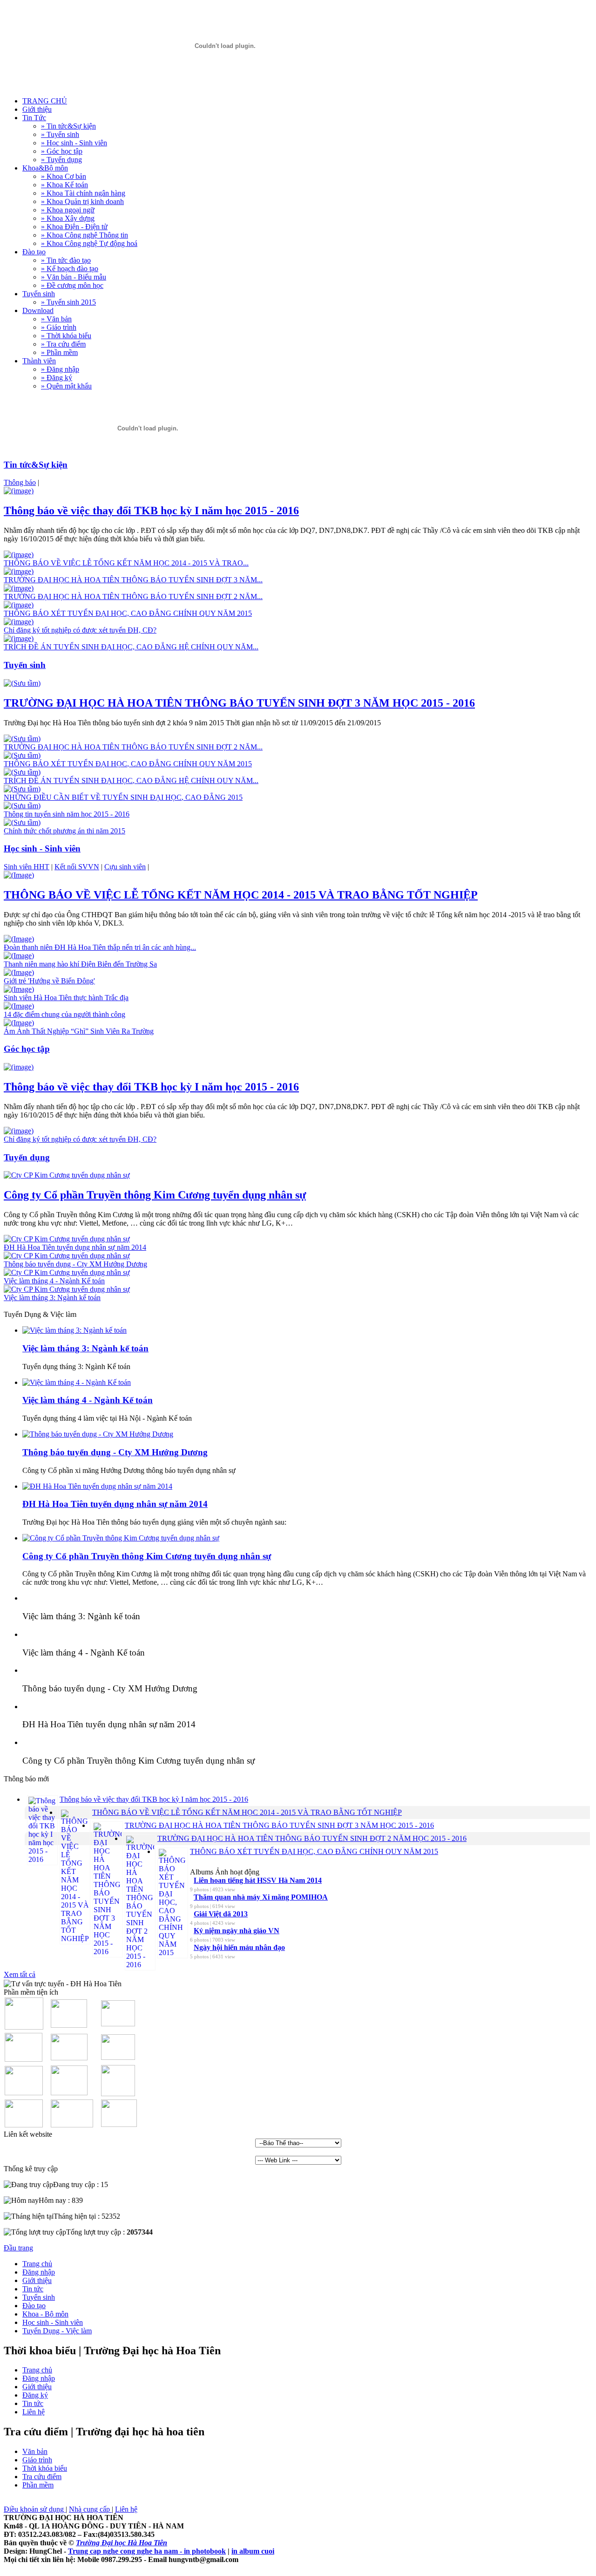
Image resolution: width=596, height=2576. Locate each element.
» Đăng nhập (60, 369)
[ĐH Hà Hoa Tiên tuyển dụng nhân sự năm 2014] (67, 1239)
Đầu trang (18, 2248)
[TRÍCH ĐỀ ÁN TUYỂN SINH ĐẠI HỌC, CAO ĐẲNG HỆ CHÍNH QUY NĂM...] (19, 638)
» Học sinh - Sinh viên (74, 143)
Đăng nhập (39, 2272)
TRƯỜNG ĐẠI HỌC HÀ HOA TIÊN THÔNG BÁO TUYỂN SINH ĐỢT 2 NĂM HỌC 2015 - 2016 (312, 1838)
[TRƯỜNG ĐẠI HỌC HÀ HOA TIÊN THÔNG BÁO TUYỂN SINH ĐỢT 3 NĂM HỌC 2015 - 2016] (22, 683)
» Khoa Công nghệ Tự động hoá (89, 243)
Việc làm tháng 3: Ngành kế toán (85, 1348)
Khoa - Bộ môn (45, 2314)
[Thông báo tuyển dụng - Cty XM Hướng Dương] (67, 1256)
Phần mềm (38, 2485)
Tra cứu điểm (42, 2477)
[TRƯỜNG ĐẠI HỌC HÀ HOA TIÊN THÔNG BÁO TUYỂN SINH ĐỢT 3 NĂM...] (19, 571)
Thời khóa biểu (45, 2468)
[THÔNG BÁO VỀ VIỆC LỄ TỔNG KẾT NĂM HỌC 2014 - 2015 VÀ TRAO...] (19, 555)
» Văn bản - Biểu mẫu (74, 277)
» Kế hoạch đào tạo (70, 269)
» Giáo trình (59, 327)
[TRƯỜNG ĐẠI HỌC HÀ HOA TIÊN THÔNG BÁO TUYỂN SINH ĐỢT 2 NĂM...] (19, 588)
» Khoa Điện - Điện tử (74, 227)
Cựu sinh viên (125, 867)
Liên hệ (34, 2412)
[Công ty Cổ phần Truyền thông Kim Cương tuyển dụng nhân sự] (67, 1175)
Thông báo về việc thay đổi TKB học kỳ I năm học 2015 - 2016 (151, 511)
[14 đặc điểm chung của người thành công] (19, 1006)
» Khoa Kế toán (64, 185)
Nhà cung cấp (90, 2509)
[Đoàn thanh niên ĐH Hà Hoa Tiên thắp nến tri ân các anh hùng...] (19, 939)
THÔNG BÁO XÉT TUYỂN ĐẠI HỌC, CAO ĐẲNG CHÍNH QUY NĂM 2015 (314, 1851)
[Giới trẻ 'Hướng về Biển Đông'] (19, 972)
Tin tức (33, 2289)
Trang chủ (37, 2264)
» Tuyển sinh (60, 134)
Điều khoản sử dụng (35, 2509)
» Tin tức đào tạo (66, 260)
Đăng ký (35, 2395)
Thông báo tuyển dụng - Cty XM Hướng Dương (115, 1452)
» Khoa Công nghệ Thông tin (85, 235)
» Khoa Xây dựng (68, 218)
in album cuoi (253, 2551)
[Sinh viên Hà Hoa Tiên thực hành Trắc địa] (19, 989)
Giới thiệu (37, 2280)
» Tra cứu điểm (63, 344)
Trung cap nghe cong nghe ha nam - (126, 2551)
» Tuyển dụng (61, 160)
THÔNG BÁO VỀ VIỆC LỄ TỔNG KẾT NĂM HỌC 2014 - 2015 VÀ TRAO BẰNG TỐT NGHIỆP (241, 895)
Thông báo (20, 482)
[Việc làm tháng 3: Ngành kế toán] (67, 1289)
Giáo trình (37, 2460)
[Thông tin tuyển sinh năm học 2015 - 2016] (22, 806)
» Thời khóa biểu (66, 336)
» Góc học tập (62, 151)
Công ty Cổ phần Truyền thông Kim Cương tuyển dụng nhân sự (155, 1195)
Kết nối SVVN (77, 867)
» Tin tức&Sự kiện (68, 126)
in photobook (205, 2551)
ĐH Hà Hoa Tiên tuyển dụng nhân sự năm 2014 (115, 1504)
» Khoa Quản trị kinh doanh (82, 201)
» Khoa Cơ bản (64, 176)
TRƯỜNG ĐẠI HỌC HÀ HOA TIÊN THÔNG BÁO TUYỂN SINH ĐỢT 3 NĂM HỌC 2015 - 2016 (239, 703)
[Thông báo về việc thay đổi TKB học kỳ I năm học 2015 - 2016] (19, 491)
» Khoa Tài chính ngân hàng (83, 193)
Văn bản (35, 2451)
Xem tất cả (20, 1974)
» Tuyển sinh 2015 (68, 302)
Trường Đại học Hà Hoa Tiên (122, 2543)
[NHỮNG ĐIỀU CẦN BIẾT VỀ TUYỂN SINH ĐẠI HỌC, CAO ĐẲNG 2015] (22, 789)
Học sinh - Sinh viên (53, 2322)
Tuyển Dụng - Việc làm (57, 2331)
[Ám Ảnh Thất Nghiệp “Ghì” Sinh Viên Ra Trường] (19, 1023)
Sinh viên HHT (27, 867)
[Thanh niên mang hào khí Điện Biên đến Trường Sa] (19, 956)
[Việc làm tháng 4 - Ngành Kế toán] (67, 1272)
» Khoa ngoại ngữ (68, 210)
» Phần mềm (59, 352)
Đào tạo (34, 2306)
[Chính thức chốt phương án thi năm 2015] (22, 822)
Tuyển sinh (39, 2297)
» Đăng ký (57, 378)
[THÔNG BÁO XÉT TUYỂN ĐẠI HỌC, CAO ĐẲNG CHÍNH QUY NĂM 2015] (19, 605)
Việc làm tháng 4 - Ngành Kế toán (88, 1400)
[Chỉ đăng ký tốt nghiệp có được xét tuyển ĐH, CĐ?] (19, 622)
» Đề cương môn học (72, 285)
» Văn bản (56, 319)
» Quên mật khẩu (66, 386)
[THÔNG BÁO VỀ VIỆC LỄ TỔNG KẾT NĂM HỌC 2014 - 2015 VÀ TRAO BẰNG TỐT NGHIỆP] (19, 875)
